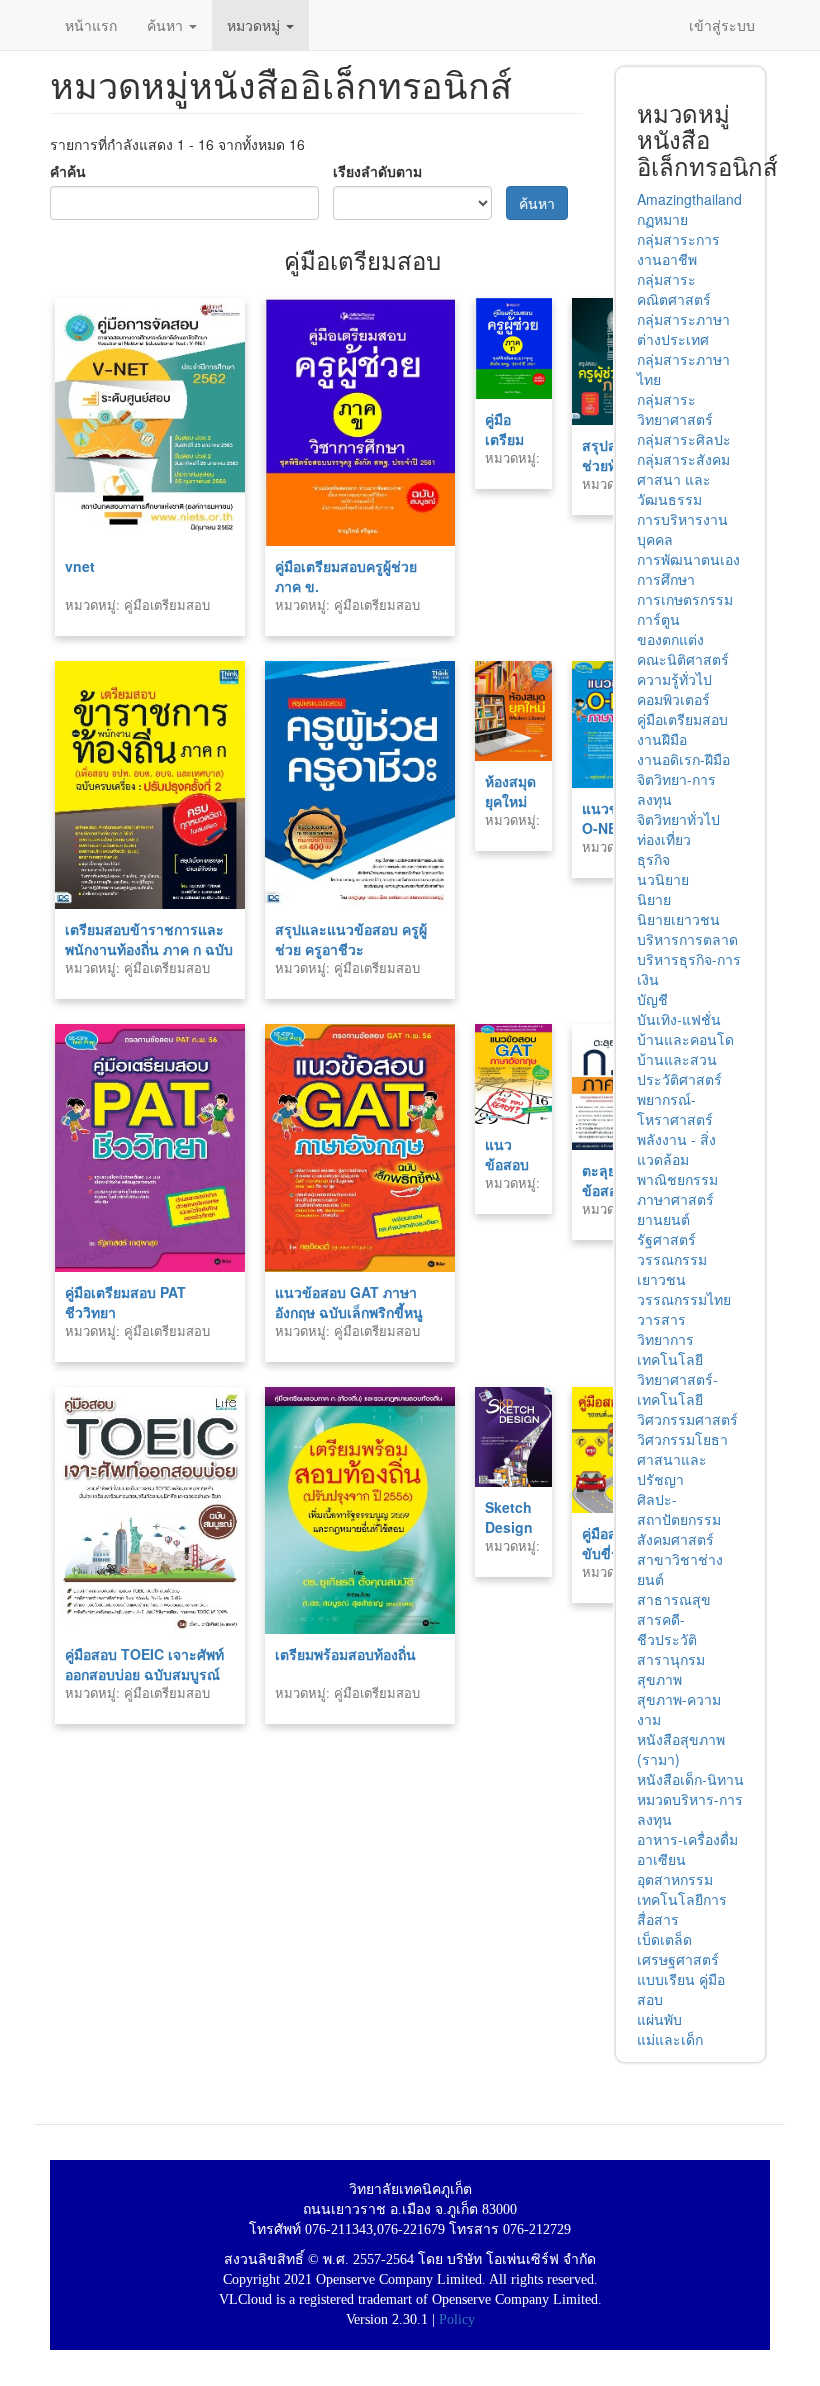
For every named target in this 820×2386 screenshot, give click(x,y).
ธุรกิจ (653, 859)
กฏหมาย (662, 219)
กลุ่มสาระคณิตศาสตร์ (674, 289)
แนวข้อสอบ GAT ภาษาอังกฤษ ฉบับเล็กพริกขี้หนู (349, 1302)
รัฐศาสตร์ (666, 1239)
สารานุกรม (671, 1659)
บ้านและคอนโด (685, 1039)
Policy (457, 2319)
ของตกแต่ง (670, 639)
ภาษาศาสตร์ (675, 1199)
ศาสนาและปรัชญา (672, 1469)
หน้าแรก (91, 25)
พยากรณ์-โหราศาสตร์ (675, 1109)
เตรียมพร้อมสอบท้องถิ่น (345, 1654)
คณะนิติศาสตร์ (683, 659)
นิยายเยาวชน (678, 919)
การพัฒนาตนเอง (688, 559)
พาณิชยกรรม (677, 1179)
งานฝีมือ (662, 739)
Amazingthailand (689, 199)
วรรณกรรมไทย (684, 1299)
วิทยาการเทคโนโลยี (670, 1349)
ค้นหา (167, 25)
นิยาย (654, 899)
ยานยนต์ (663, 1219)
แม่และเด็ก (670, 2039)
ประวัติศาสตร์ (679, 1079)
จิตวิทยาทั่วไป (678, 819)
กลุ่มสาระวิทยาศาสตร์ (675, 409)
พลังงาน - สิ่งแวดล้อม (676, 1149)
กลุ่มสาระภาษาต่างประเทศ (683, 329)
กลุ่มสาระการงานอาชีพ (678, 249)
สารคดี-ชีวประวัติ (667, 1629)
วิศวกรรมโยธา (682, 1439)
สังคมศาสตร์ (675, 1539)
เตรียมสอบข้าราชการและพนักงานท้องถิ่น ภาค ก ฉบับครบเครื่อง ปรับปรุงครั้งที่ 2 (149, 949)
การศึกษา (666, 579)
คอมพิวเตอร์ (673, 699)
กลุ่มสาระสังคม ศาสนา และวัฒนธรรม (683, 479)
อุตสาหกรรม (675, 1879)
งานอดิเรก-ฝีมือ (683, 759)
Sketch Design (509, 1517)
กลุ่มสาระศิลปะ (684, 439)
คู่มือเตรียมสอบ (682, 719)
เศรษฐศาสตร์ (678, 1959)
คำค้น (68, 171)
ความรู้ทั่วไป (674, 679)
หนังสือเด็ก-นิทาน (690, 1779)
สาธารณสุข (674, 1599)
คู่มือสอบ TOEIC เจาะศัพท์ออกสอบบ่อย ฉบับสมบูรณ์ (144, 1664)
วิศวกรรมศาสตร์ (687, 1419)
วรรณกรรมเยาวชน (672, 1269)
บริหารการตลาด (687, 939)
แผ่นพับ (659, 2019)
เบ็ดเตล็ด (664, 1939)
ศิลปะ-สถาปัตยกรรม (679, 1509)
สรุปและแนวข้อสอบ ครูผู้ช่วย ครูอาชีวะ (351, 939)
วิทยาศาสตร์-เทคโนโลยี (677, 1389)
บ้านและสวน (677, 1059)
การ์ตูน (658, 619)
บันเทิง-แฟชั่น (679, 1019)
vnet (80, 566)
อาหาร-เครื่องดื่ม (687, 1839)
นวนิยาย (663, 879)
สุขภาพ (659, 1679)
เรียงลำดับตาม (377, 171)
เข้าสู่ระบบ (722, 25)
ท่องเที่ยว (664, 839)
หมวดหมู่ (255, 25)
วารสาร (661, 1319)
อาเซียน (661, 1859)
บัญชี (652, 999)
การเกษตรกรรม (685, 599)
